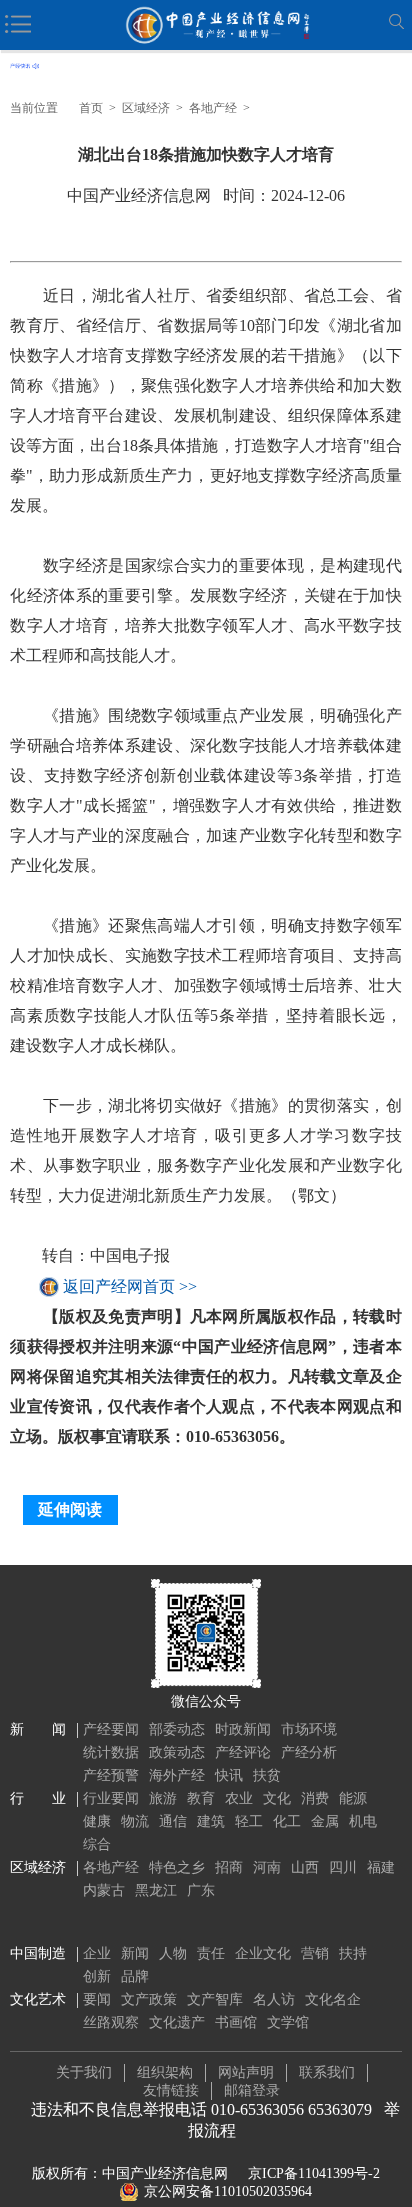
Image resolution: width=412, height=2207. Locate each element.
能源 (353, 1798)
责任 (211, 1953)
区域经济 (146, 108)
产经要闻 (111, 1729)
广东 (201, 1890)
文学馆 (288, 2022)
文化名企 (333, 1999)
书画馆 (236, 2022)
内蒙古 (104, 1890)
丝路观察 (111, 2022)
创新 (97, 1976)
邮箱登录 (252, 2090)
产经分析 (309, 1752)
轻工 (249, 1821)
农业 (239, 1798)
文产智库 (215, 1999)
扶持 (353, 1953)
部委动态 (177, 1729)
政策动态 (177, 1752)
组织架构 (165, 2072)
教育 (201, 1798)
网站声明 (246, 2072)
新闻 (135, 1953)
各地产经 (213, 108)
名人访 (274, 1999)
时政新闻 (243, 1729)
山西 (305, 1867)
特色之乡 (177, 1867)
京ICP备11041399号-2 (314, 2173)
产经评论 (243, 1752)
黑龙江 (156, 1890)
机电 (363, 1821)
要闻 (97, 1999)
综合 (97, 1844)
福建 (381, 1867)
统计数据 (111, 1752)
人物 (173, 1953)
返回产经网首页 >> (130, 1286)
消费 (315, 1798)
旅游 (163, 1798)
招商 (229, 1867)
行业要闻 (111, 1798)
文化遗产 (177, 2022)
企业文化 (263, 1953)
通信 (173, 1821)
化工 (287, 1821)
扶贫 (267, 1775)
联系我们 (327, 2072)
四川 (343, 1867)
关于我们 (84, 2072)
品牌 (135, 1976)
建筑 (211, 1821)
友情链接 (171, 2090)
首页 (91, 108)
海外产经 (177, 1775)
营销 (315, 1953)
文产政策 (149, 1999)
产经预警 (111, 1775)
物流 (135, 1821)
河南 (267, 1867)
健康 (97, 1821)
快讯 (229, 1775)
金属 (325, 1821)
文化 (277, 1798)
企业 (97, 1953)
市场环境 (309, 1729)
